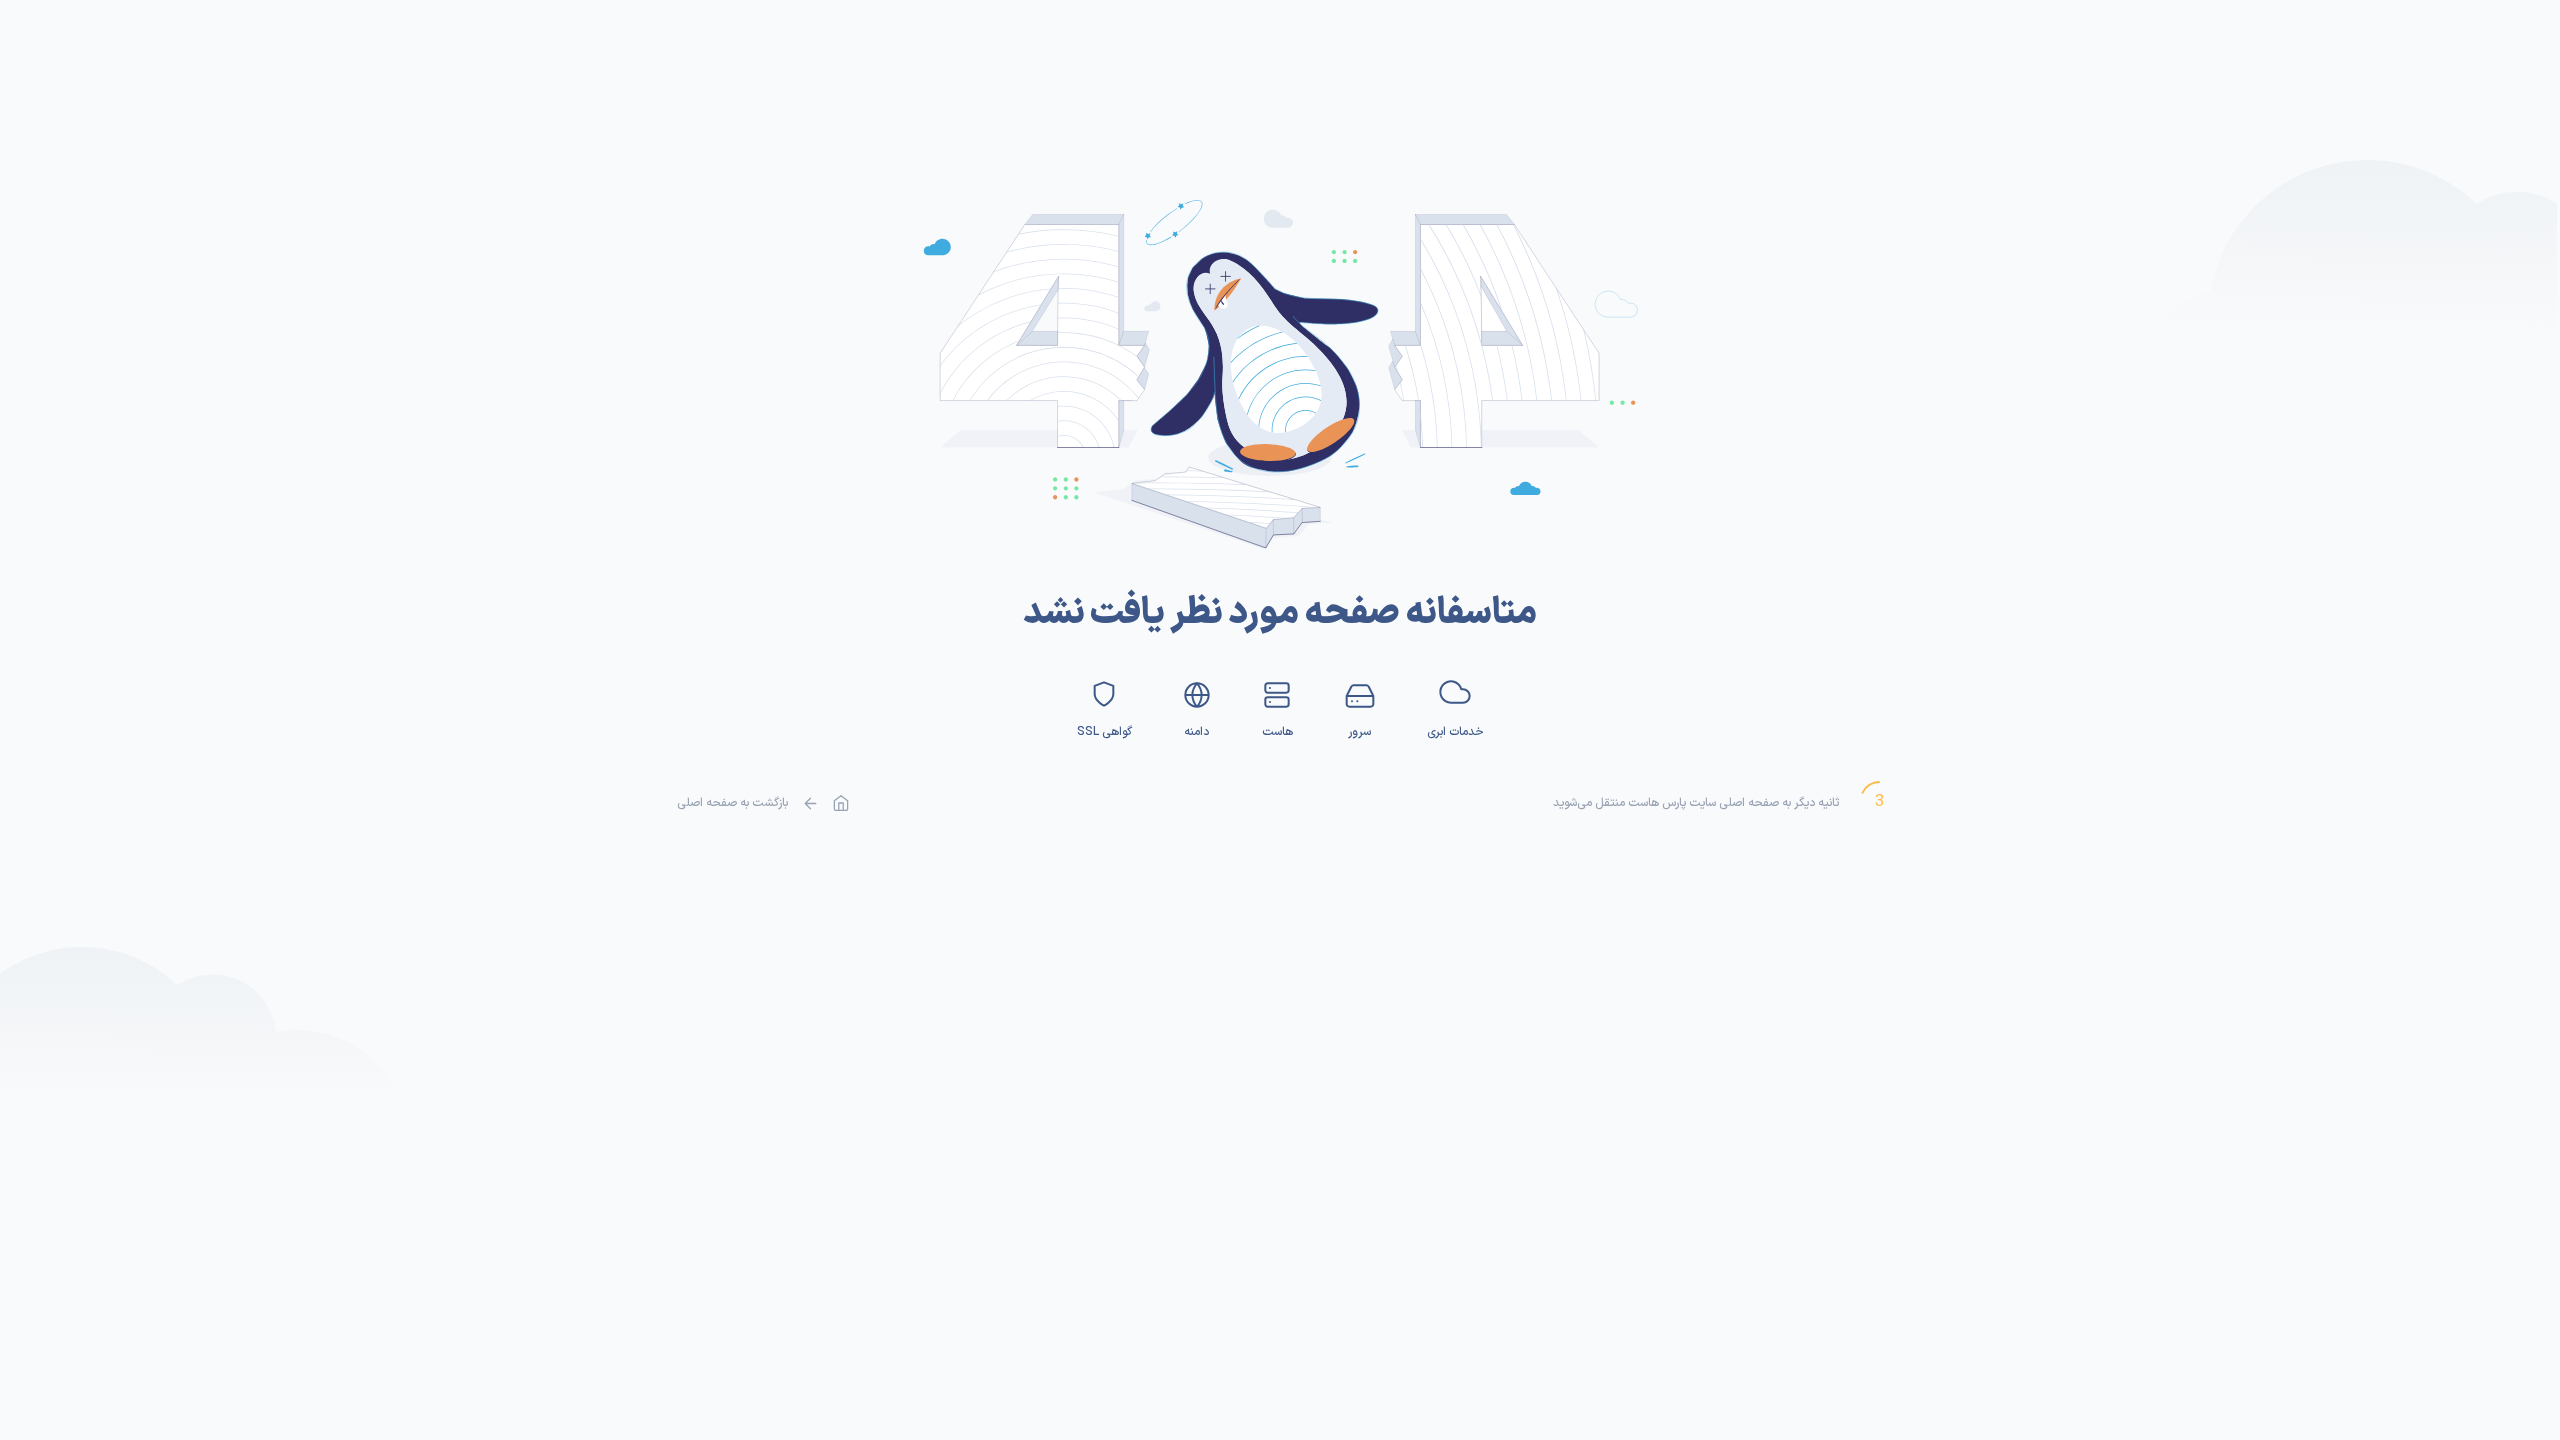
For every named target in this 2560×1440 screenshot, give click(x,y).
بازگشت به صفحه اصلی (732, 803)
